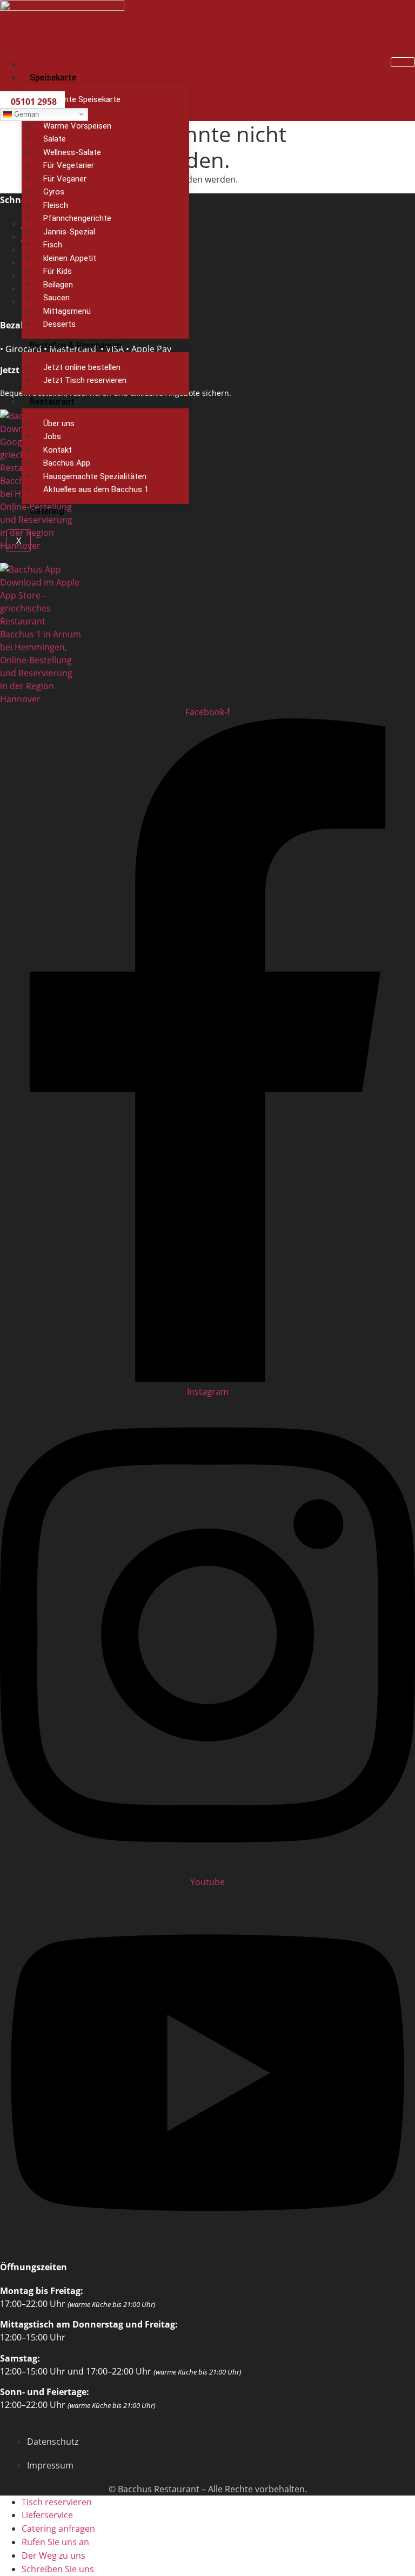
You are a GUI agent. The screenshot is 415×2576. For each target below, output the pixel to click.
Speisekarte (53, 78)
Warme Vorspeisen (77, 126)
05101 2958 (34, 102)
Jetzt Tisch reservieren (85, 380)
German (25, 114)
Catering (47, 511)
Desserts (59, 324)
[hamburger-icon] (403, 62)
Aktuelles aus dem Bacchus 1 (96, 489)
